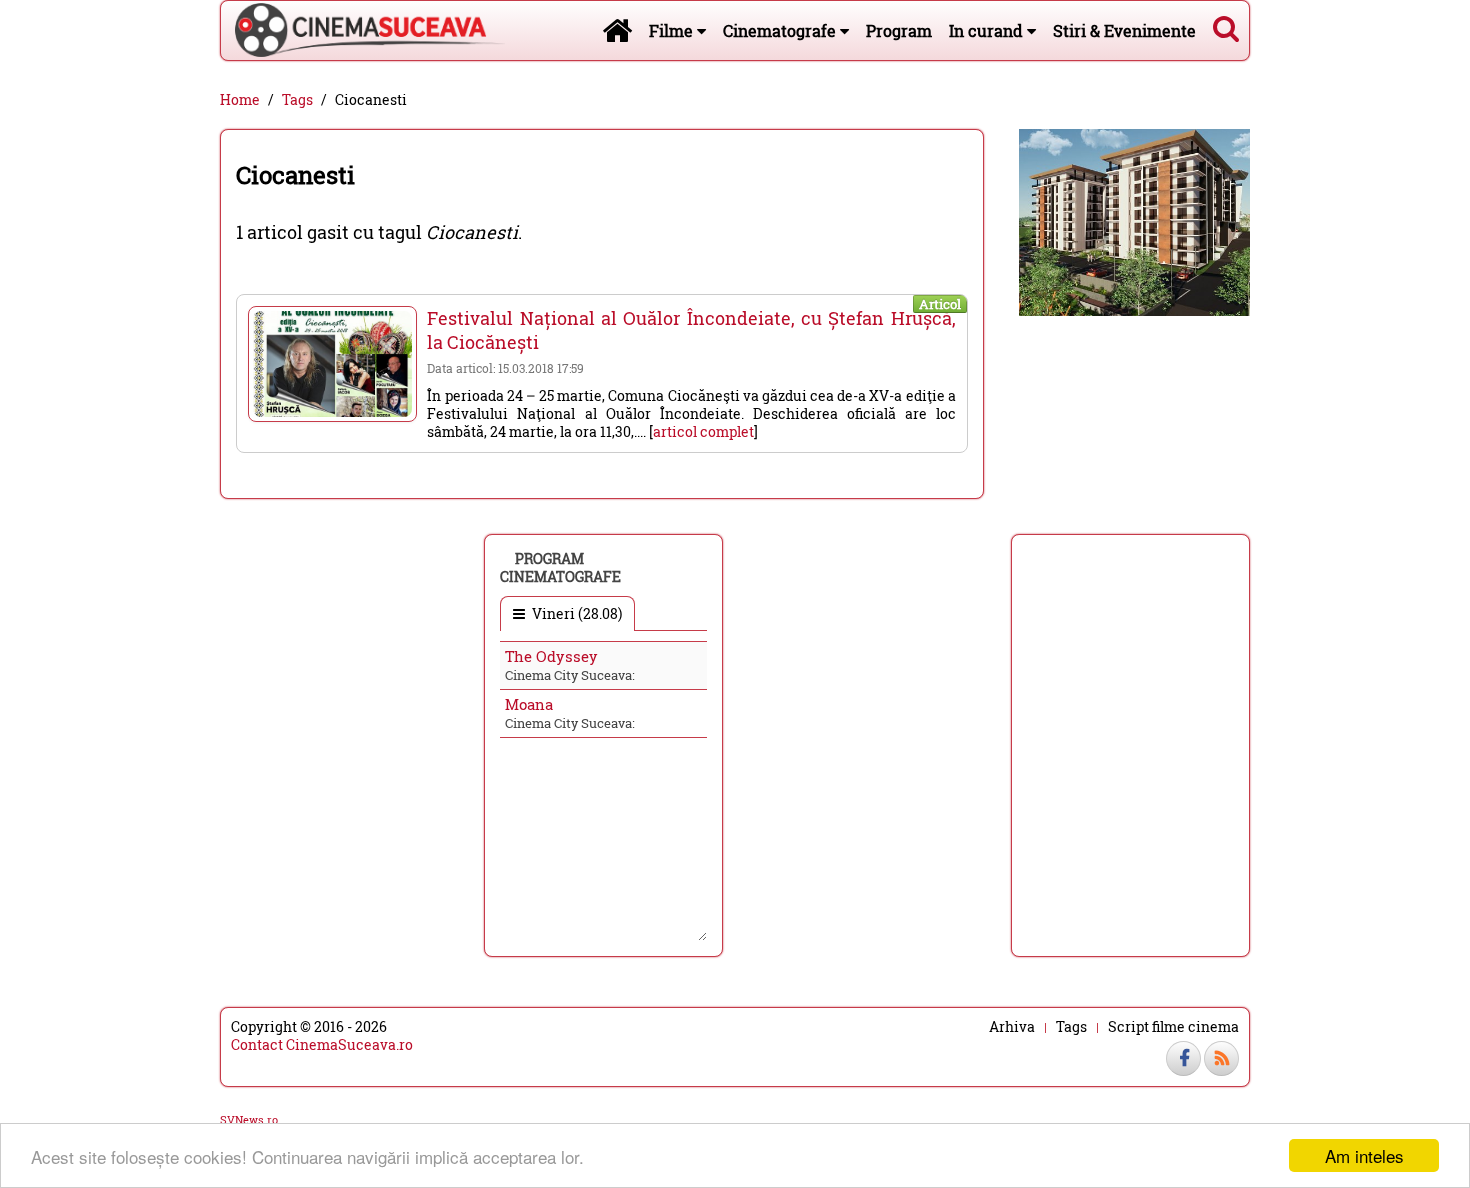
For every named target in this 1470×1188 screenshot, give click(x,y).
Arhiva (1012, 1027)
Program (899, 30)
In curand (988, 30)
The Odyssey (551, 656)
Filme (673, 30)
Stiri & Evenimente (1124, 30)
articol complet (703, 431)
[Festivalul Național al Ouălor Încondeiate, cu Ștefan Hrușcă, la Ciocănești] (332, 364)
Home (240, 100)
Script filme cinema (1173, 1027)
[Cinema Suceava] (363, 30)
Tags (297, 100)
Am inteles (1364, 1155)
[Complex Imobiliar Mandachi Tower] (1134, 220)
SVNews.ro (249, 1119)
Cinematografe (781, 30)
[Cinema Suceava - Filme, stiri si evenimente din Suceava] (617, 30)
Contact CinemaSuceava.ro (322, 1044)
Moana (529, 704)
